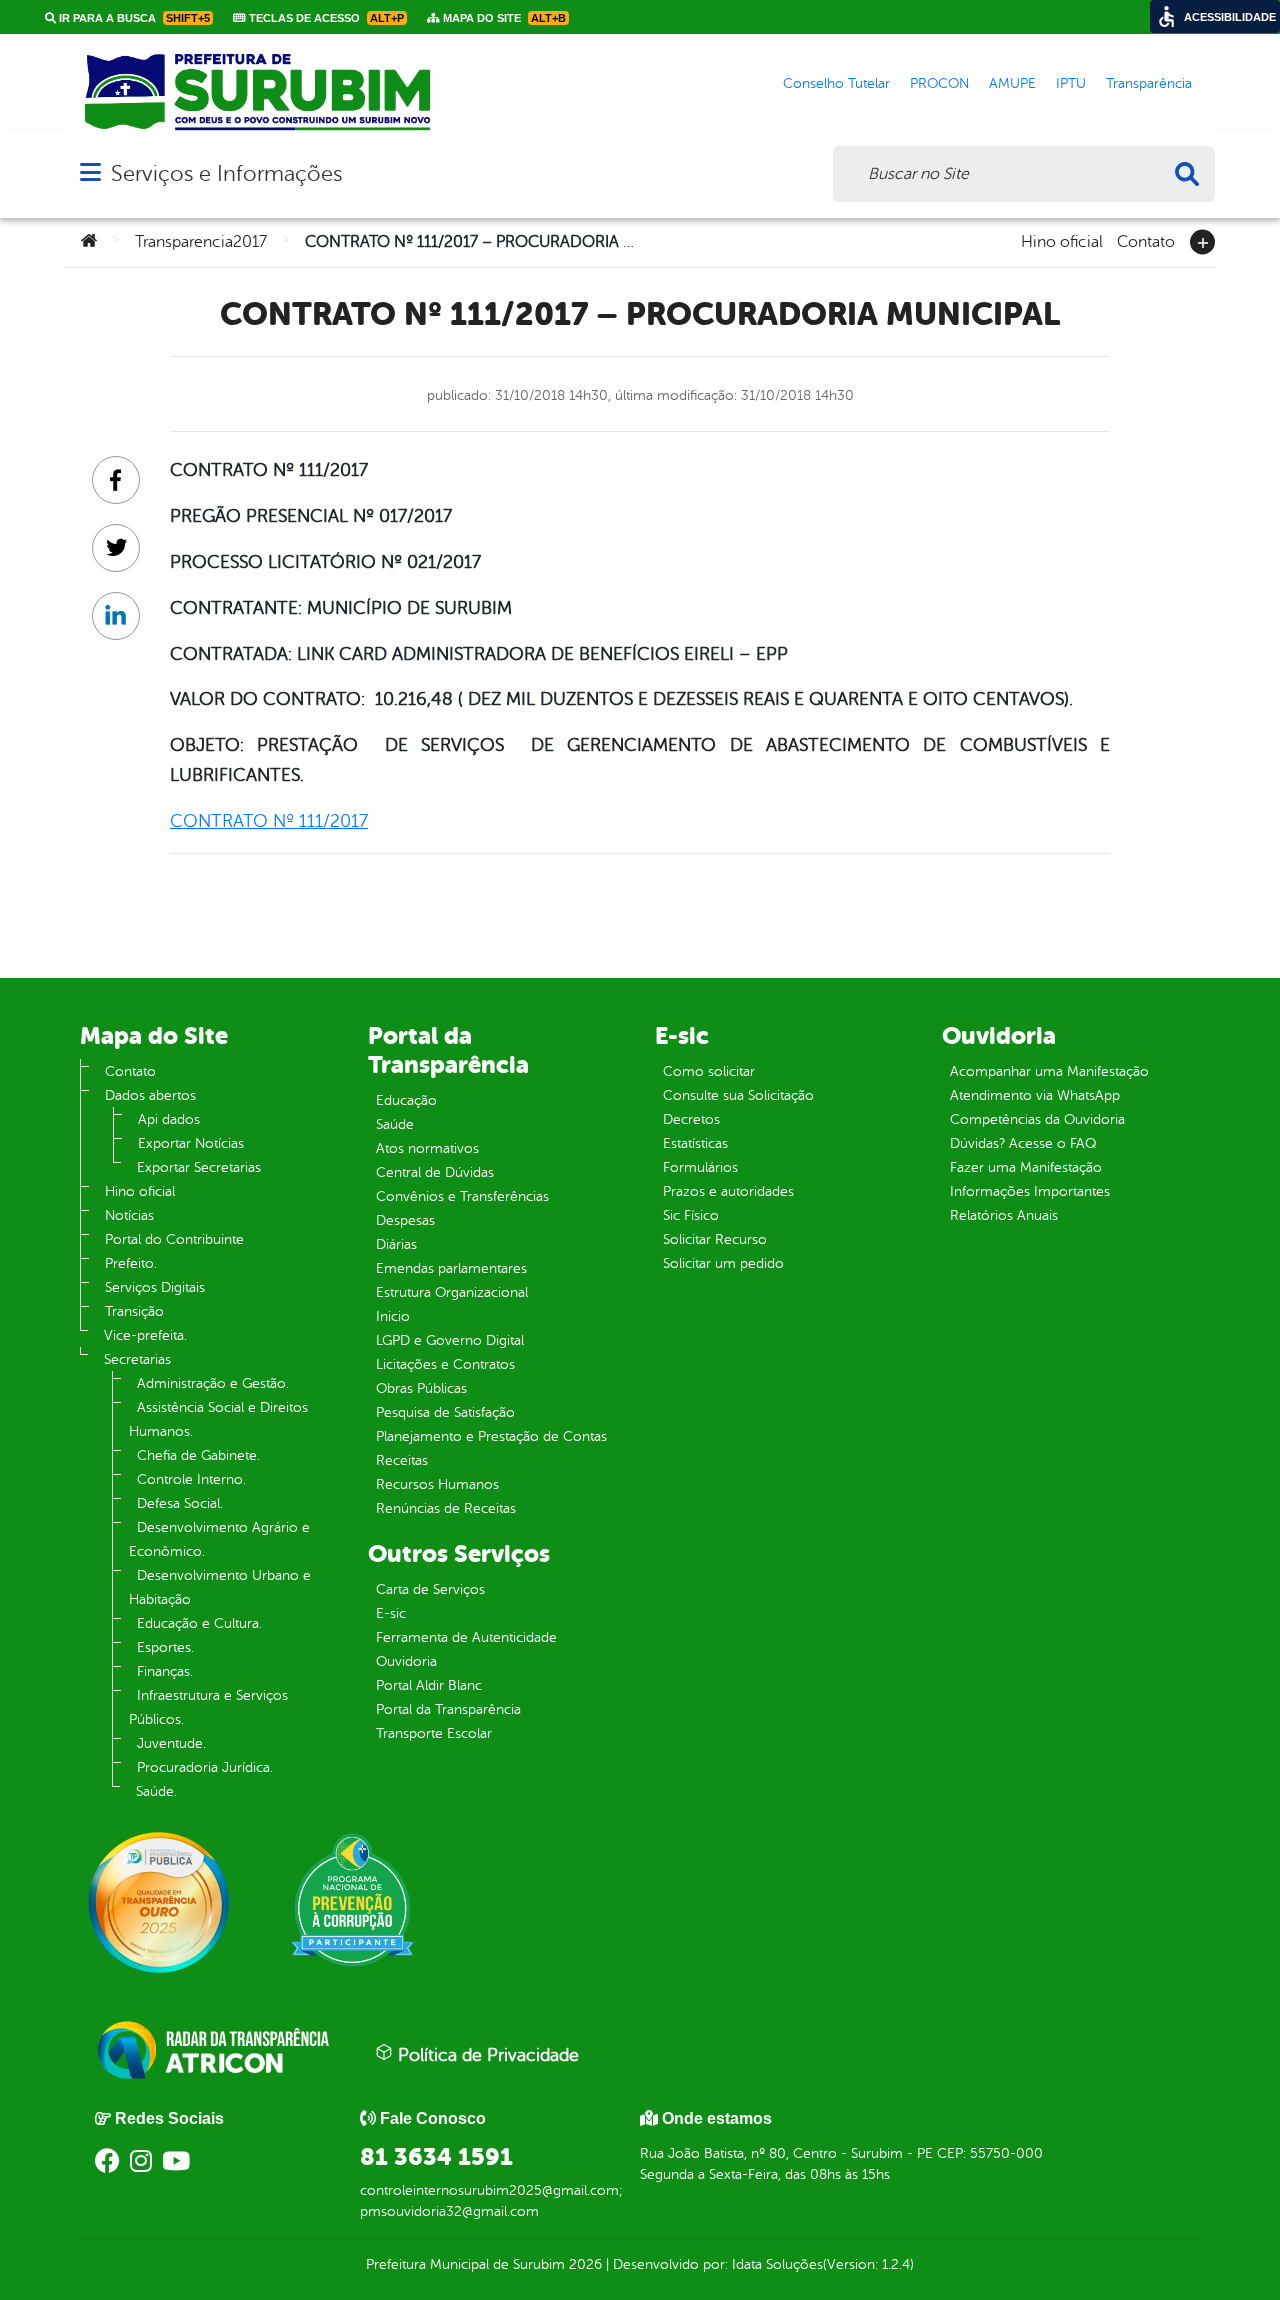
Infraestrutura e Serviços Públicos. (208, 1707)
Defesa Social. (180, 1503)
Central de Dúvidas (435, 1172)
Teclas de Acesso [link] (325, 18)
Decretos (691, 1119)
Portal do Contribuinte (174, 1239)
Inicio (393, 1316)
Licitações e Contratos (445, 1364)
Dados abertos (150, 1095)
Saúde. (156, 1791)
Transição (134, 1311)
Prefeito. (131, 1263)
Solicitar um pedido (723, 1263)
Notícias (129, 1215)
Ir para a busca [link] (133, 18)
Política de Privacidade (486, 2055)
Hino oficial (1062, 240)
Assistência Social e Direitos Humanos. (218, 1419)
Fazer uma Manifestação (1026, 1167)
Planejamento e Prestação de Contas (491, 1436)
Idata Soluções (777, 2264)
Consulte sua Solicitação (738, 1095)
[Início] (89, 242)
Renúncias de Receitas (446, 1508)
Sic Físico (691, 1215)
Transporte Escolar (434, 1733)
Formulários (700, 1167)
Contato (1146, 240)
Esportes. (165, 1647)
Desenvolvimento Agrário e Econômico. (219, 1539)
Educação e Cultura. (199, 1623)
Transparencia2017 (201, 242)
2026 (583, 2264)
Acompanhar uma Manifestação (1049, 1071)
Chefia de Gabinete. (198, 1455)
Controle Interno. (191, 1479)
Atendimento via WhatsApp (1035, 1095)
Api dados (169, 1119)
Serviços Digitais (155, 1287)
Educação (406, 1100)
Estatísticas (695, 1143)
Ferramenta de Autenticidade (466, 1637)
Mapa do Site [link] (503, 18)
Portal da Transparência (448, 1709)
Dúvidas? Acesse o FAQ (1023, 1143)
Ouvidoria (406, 1661)
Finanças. (165, 1671)
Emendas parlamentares (451, 1268)
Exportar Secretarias (199, 1167)
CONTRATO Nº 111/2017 (269, 821)
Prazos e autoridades (728, 1191)
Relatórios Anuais (1004, 1215)
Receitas (402, 1460)
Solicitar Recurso (715, 1239)
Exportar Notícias (191, 1143)
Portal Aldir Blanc (429, 1685)
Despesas (405, 1220)
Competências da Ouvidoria (1037, 1119)
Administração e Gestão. (213, 1383)
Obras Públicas (421, 1388)
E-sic (391, 1613)
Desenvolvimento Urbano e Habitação (220, 1587)
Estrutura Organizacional (452, 1292)
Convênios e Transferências (462, 1196)
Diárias (396, 1244)
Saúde (395, 1124)
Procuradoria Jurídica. (205, 1767)
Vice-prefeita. (145, 1335)
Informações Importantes (1030, 1191)
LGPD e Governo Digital (450, 1340)
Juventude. (171, 1743)
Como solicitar (709, 1071)
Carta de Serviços (430, 1589)
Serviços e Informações (226, 173)
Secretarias (137, 1359)
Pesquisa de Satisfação (445, 1412)
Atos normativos (427, 1148)
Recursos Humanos (437, 1484)
